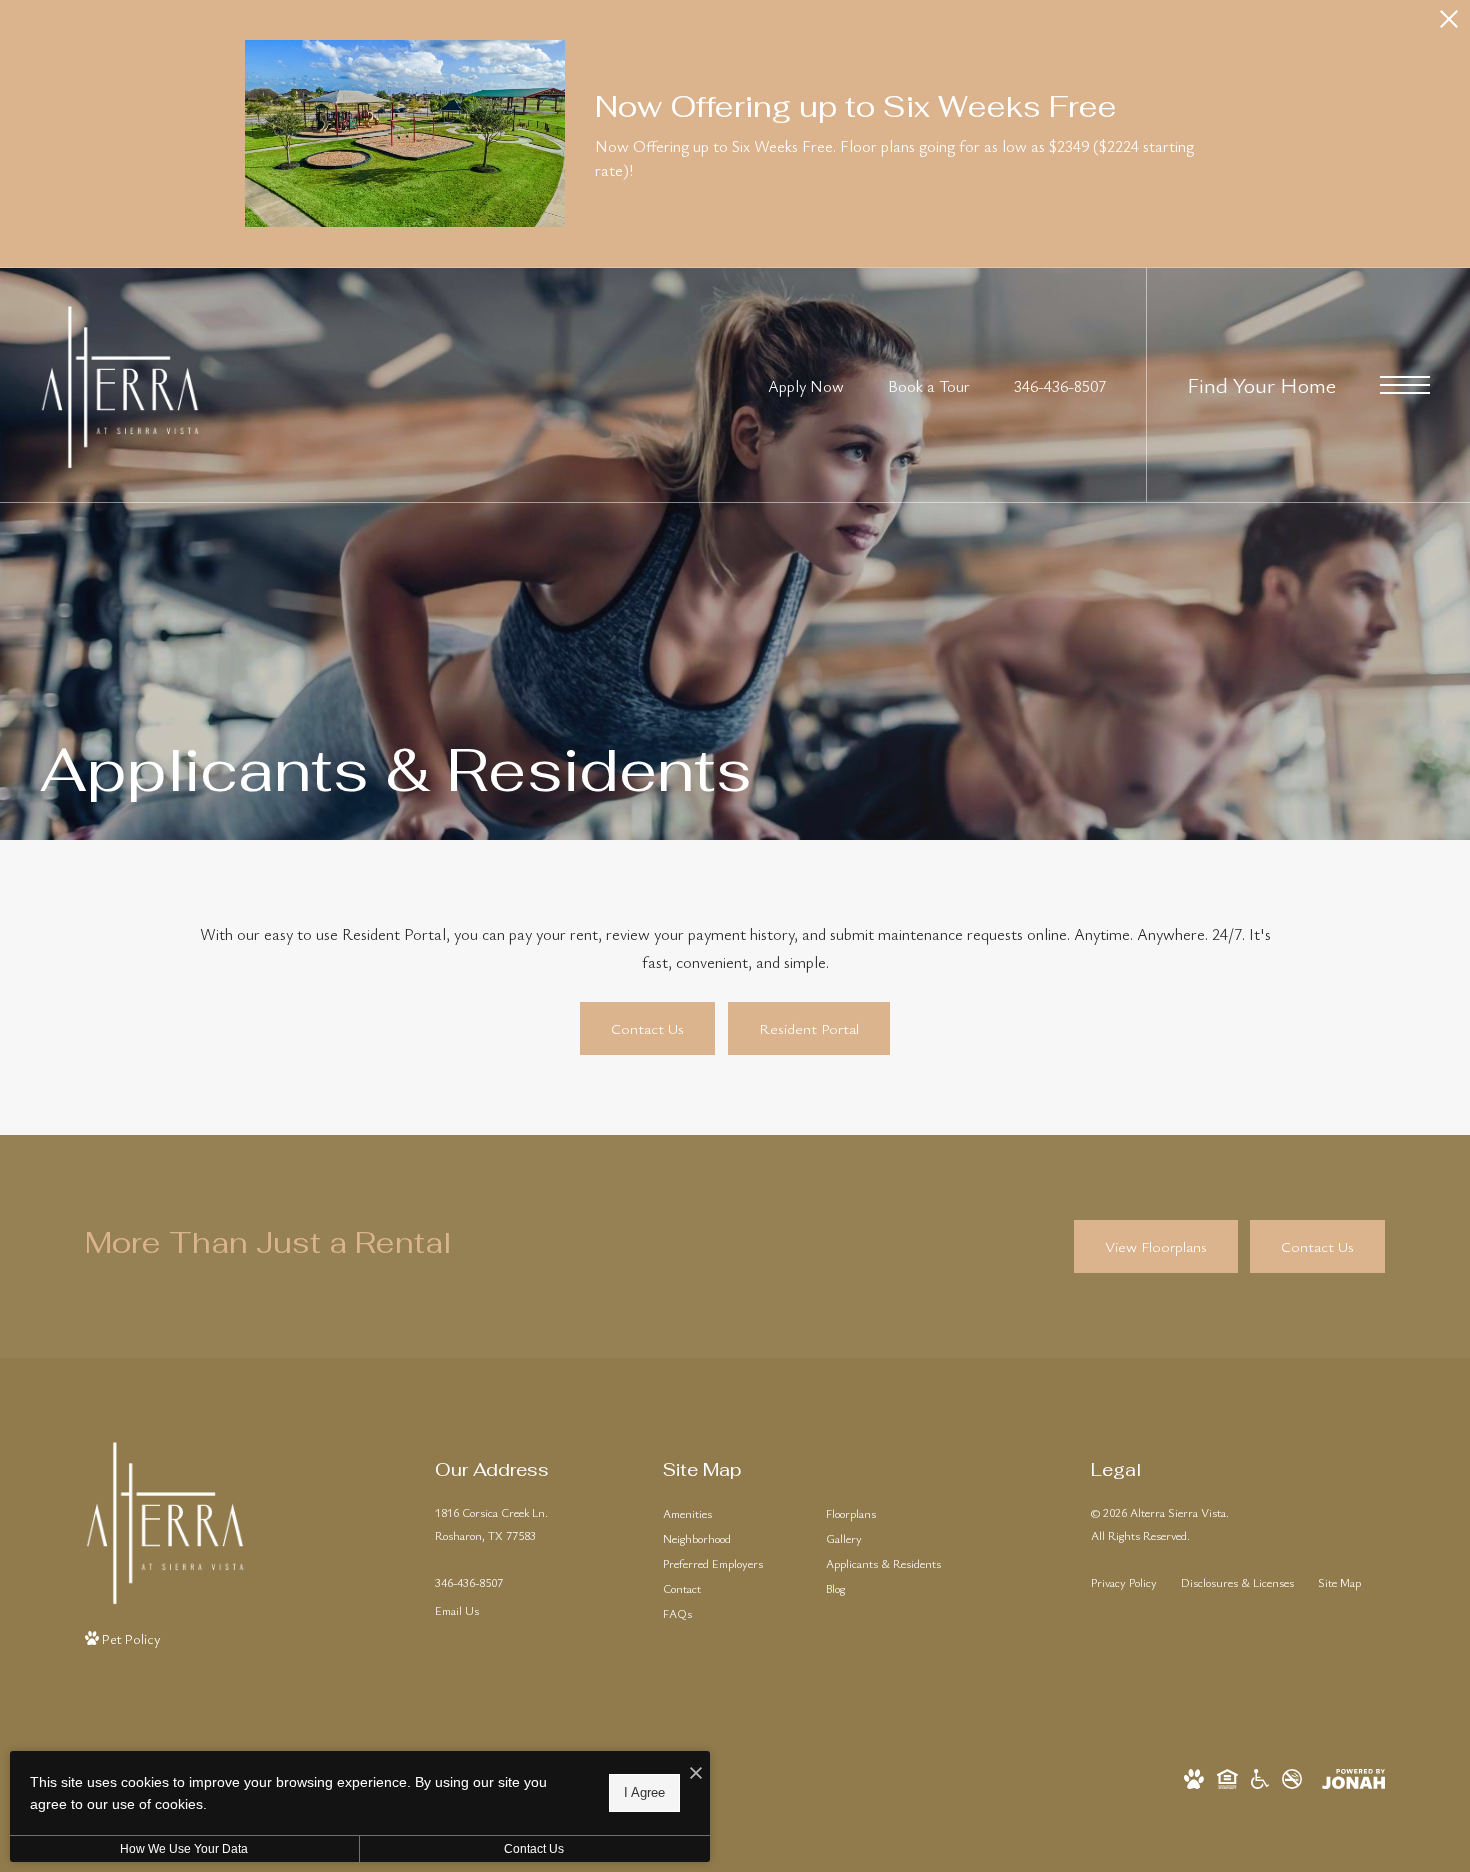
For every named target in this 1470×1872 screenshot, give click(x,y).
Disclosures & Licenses (1237, 1582)
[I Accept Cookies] (696, 1773)
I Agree (644, 1792)
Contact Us (534, 1849)
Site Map (1339, 1582)
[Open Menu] (1405, 385)
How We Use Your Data (184, 1849)
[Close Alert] (1449, 24)
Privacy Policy (1124, 1582)
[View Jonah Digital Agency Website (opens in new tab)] (1353, 1775)
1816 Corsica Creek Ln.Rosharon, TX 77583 (491, 1523)
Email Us (457, 1610)
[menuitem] (728, 1513)
